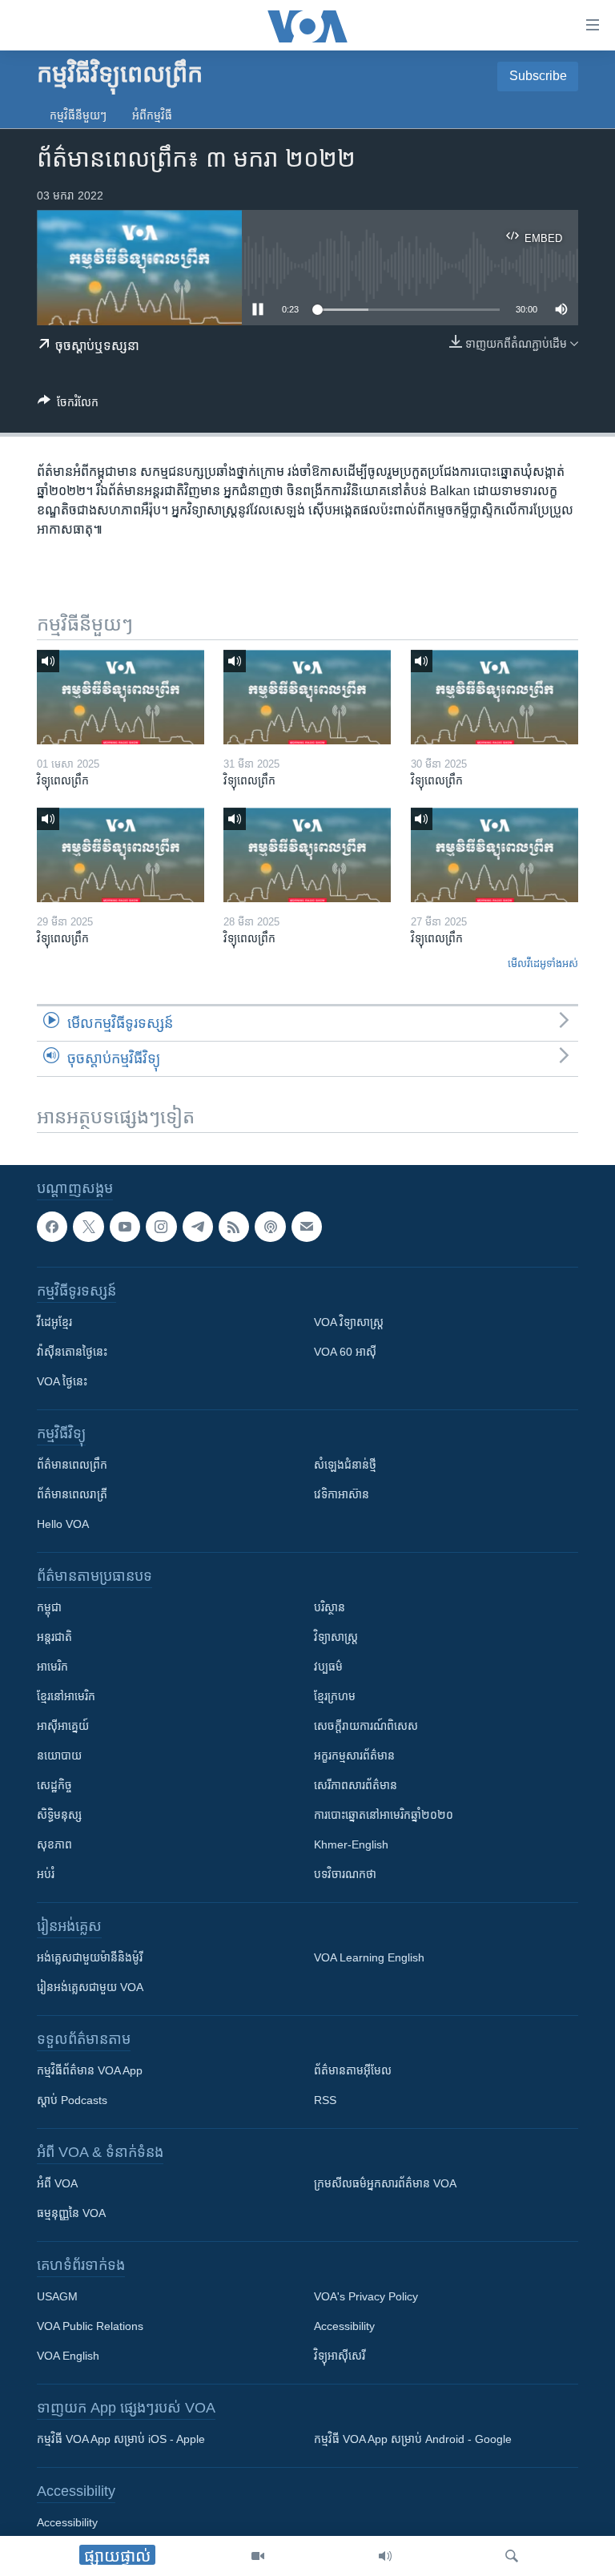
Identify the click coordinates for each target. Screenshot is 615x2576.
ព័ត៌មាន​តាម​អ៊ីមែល (353, 2070)
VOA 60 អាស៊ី (345, 1352)
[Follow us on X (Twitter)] (88, 1227)
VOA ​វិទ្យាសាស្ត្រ (349, 1322)
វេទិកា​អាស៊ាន (342, 1494)
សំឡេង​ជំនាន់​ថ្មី (345, 1465)
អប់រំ (46, 1874)
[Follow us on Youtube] (125, 1227)
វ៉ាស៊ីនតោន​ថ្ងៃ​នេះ (72, 1352)
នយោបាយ (59, 1756)
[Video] (258, 2556)
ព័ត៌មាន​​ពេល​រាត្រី (72, 1494)
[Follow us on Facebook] (52, 1227)
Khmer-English (351, 1844)
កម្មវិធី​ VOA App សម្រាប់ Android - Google (413, 2439)
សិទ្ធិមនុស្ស (59, 1815)
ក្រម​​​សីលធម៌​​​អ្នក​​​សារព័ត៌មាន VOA (385, 2183)
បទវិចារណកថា (345, 1874)
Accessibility (344, 2326)
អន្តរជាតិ (54, 1637)
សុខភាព (54, 1844)
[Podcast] (270, 1227)
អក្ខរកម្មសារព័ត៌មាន (354, 1756)
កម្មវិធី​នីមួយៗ (78, 115)
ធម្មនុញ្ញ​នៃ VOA (71, 2213)
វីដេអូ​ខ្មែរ (54, 1322)
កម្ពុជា (49, 1607)
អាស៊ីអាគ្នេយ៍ (63, 1726)
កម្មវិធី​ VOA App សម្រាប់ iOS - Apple (121, 2439)
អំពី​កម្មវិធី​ (152, 115)
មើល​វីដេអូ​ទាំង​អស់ (543, 963)
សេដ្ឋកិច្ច (54, 1785)
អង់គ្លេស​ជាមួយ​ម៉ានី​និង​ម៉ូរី (90, 1957)
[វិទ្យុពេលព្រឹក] (121, 697)
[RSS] (234, 1227)
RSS (325, 2100)
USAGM (57, 2296)
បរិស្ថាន (330, 1607)
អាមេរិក (52, 1667)
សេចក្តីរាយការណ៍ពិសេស (366, 1726)
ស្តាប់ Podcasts (72, 2100)
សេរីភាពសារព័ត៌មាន (356, 1785)
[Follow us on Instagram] (161, 1227)
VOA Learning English (369, 1957)
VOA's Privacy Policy (366, 2296)
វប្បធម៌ (328, 1667)
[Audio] (385, 2556)
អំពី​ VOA (57, 2183)
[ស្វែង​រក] (512, 2556)
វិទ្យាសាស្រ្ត (336, 1637)
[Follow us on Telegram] (198, 1227)
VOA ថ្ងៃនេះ (62, 1381)
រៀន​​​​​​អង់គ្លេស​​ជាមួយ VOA (90, 1987)
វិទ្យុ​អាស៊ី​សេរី (340, 2356)
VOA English (68, 2356)
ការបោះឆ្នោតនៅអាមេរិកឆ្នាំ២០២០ (384, 1815)
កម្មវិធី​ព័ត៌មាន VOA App (90, 2070)
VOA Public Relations (90, 2326)
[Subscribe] (307, 1227)
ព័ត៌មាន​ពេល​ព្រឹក (72, 1465)
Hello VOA (63, 1524)
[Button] (68, 405)
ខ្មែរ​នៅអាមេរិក (66, 1696)
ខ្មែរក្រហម (335, 1696)
